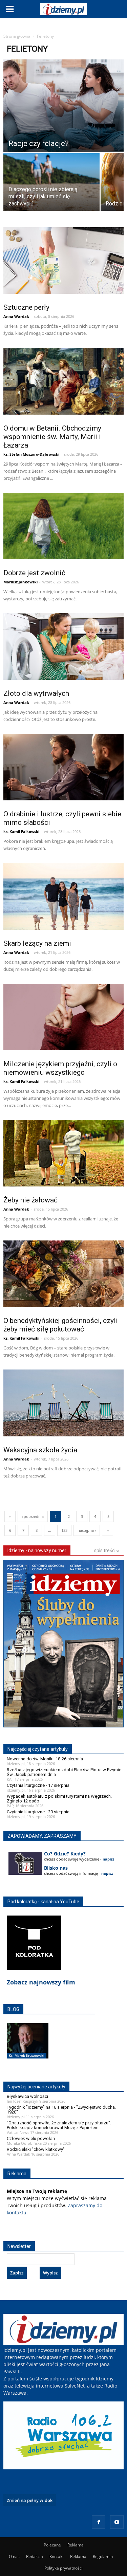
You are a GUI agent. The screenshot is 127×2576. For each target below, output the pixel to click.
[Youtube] (117, 2522)
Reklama (76, 2545)
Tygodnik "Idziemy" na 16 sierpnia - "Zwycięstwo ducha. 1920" (61, 2110)
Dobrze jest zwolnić (34, 573)
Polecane (52, 2545)
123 (64, 1530)
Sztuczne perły (26, 307)
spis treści (105, 1550)
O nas (14, 2556)
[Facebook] (99, 2522)
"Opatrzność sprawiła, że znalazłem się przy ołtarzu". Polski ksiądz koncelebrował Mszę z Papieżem (59, 2125)
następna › (87, 1530)
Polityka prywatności (63, 2568)
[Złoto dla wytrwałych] (63, 647)
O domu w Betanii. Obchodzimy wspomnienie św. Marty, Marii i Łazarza (52, 437)
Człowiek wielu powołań (31, 2138)
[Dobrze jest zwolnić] (63, 526)
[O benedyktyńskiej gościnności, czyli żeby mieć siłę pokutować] (63, 1274)
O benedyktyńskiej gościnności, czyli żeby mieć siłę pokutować (61, 1325)
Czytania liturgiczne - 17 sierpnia (38, 1785)
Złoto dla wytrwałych (36, 693)
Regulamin (103, 2556)
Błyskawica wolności (27, 2096)
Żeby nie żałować (30, 1200)
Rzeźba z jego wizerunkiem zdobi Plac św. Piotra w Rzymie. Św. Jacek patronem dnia (65, 1772)
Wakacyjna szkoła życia (40, 1450)
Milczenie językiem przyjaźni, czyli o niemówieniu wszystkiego (60, 1068)
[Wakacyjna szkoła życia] (63, 1403)
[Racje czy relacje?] (63, 106)
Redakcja (35, 2556)
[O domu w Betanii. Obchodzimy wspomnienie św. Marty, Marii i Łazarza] (63, 381)
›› (108, 1530)
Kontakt (57, 2556)
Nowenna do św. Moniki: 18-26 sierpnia (45, 1759)
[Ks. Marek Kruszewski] (28, 2048)
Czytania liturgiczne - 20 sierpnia (38, 1812)
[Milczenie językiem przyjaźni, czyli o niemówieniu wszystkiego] (63, 1017)
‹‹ (10, 1516)
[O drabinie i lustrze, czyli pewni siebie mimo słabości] (63, 767)
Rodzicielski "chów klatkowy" (36, 2149)
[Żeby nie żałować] (63, 1153)
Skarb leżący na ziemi (37, 943)
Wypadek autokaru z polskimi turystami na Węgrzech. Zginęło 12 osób (59, 1799)
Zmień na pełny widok (30, 2500)
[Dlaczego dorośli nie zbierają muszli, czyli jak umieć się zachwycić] (51, 190)
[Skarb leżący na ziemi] (63, 896)
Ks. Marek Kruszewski (27, 2055)
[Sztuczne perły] (63, 260)
